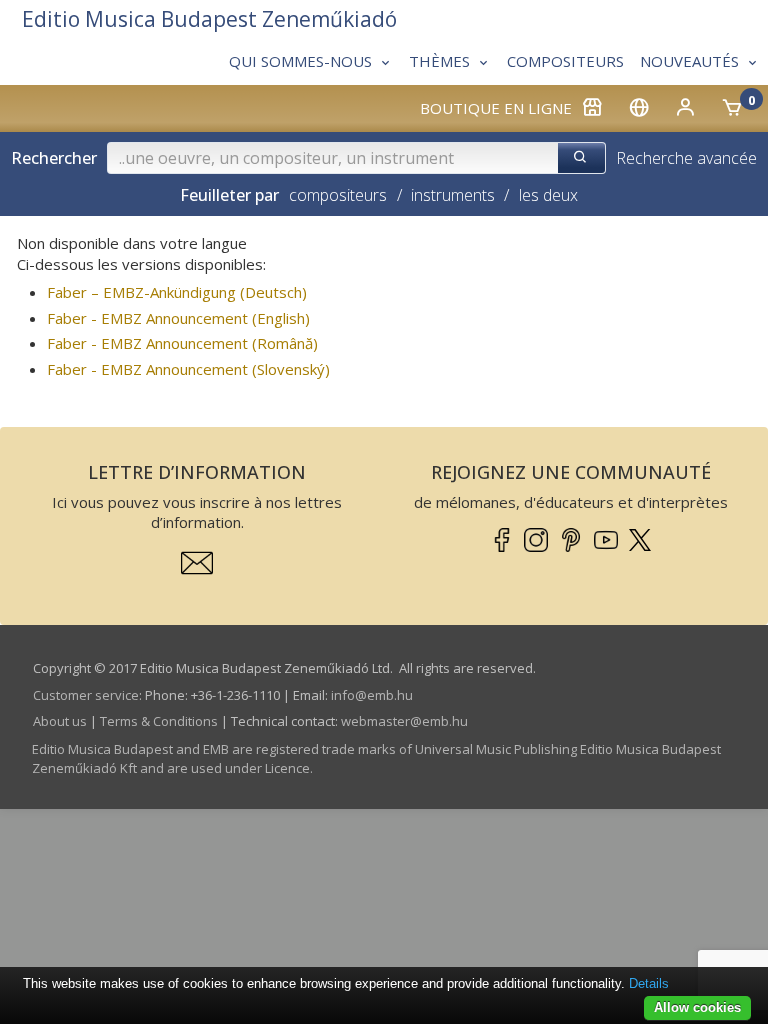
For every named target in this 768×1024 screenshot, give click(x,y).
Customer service (86, 695)
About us (60, 721)
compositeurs (338, 195)
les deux (548, 195)
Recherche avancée (686, 158)
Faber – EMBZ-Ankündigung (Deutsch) (177, 292)
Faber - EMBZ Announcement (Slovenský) (188, 369)
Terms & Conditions (159, 721)
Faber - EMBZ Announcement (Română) (182, 343)
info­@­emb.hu (372, 695)
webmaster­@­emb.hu (404, 721)
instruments (453, 195)
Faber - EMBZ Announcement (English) (178, 318)
